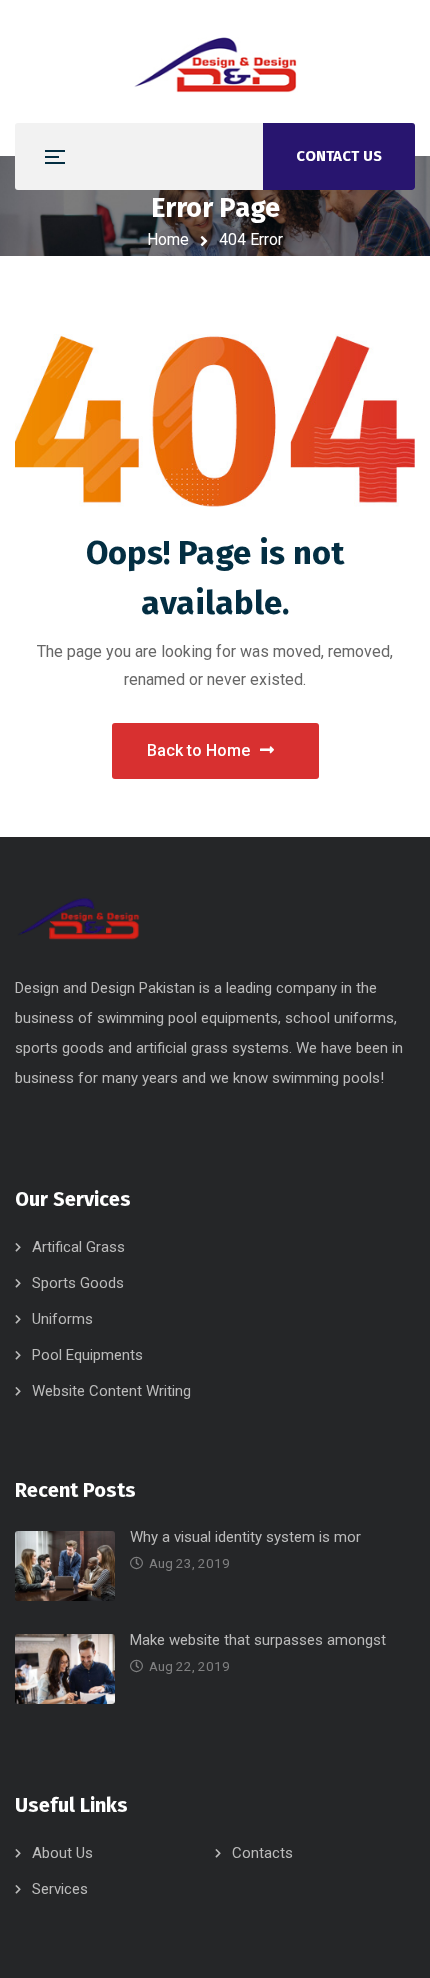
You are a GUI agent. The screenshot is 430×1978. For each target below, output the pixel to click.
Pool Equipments (87, 1355)
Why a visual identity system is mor (245, 1537)
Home (168, 239)
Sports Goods (78, 1283)
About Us (62, 1853)
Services (60, 1889)
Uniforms (62, 1319)
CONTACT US (339, 156)
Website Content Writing (111, 1391)
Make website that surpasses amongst (258, 1640)
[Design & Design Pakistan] (215, 61)
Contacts (262, 1853)
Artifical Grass (78, 1247)
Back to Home (198, 750)
